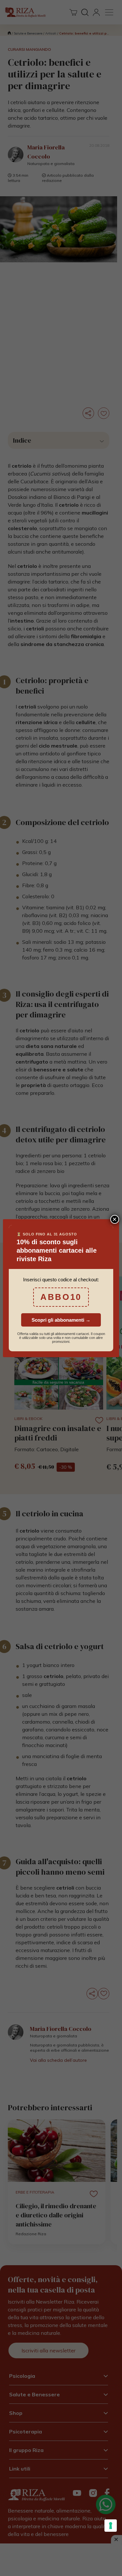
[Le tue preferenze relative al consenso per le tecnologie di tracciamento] (111, 2526)
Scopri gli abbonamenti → (61, 1320)
